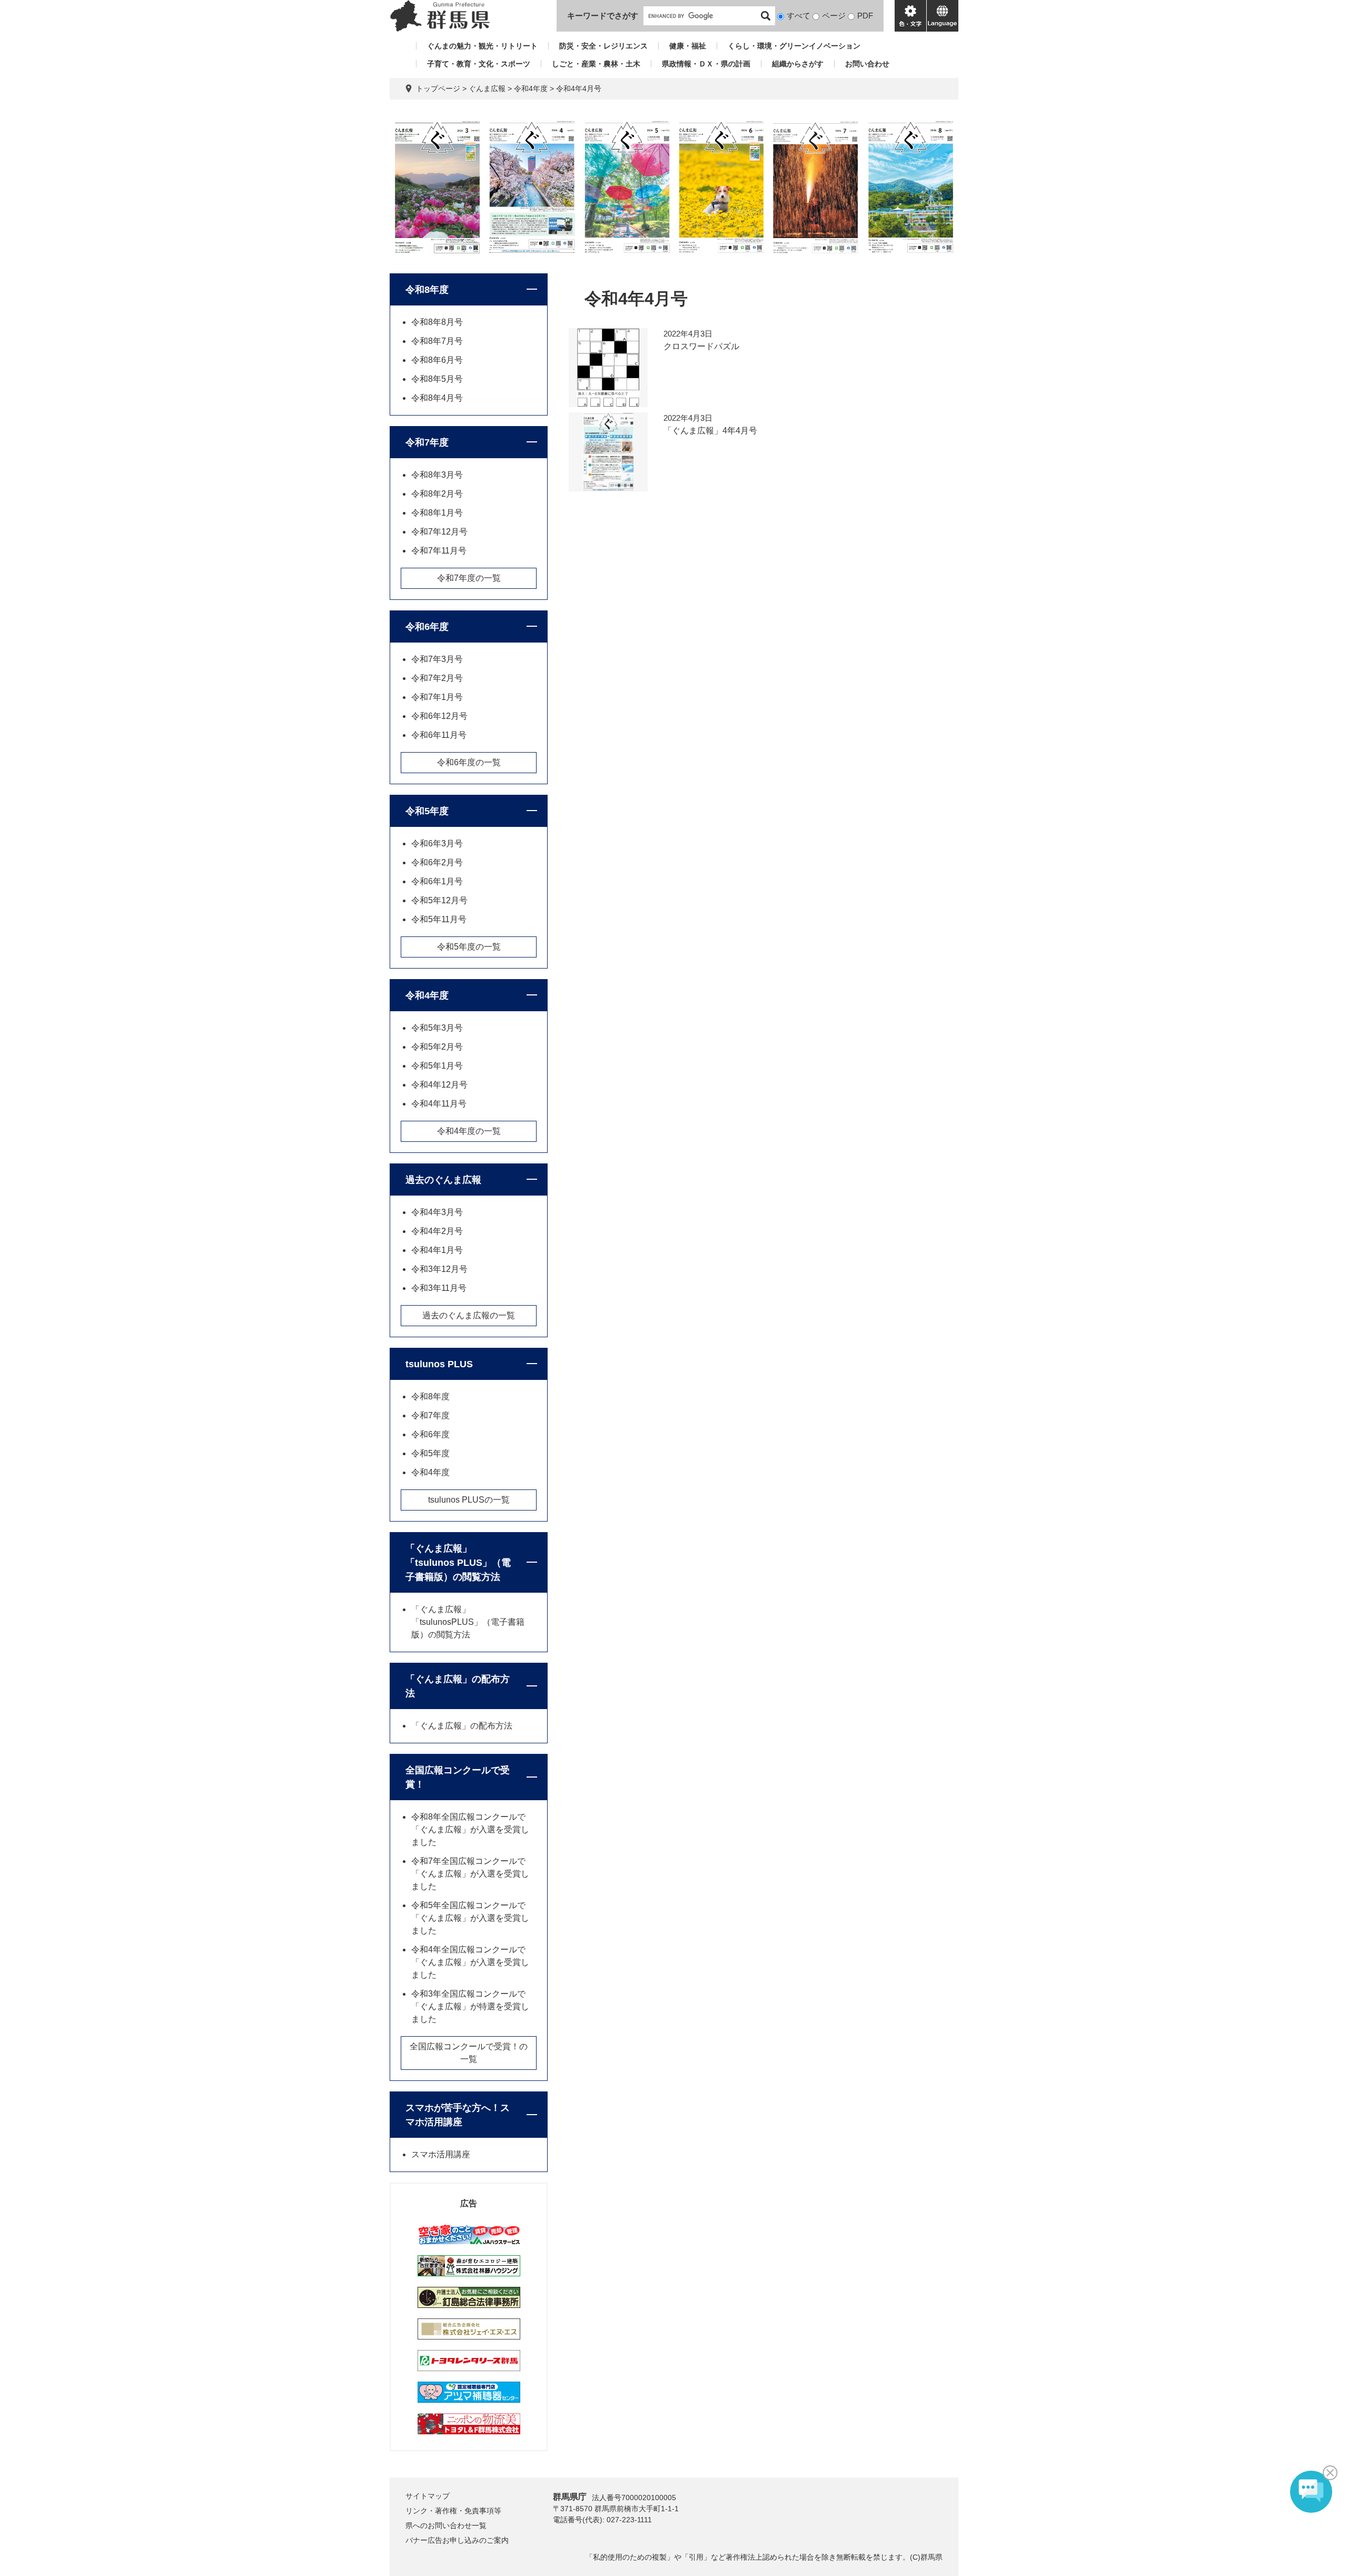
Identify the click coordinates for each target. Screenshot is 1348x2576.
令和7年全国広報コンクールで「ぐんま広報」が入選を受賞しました (470, 1874)
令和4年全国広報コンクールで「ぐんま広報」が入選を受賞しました (470, 1962)
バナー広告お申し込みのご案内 (457, 2540)
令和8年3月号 (437, 475)
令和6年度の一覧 (469, 762)
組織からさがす (798, 64)
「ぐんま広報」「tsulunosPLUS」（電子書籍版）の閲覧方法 (468, 1622)
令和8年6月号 (437, 360)
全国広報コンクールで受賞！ (458, 1777)
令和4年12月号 (439, 1085)
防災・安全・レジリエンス (603, 46)
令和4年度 (531, 88)
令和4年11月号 (439, 1104)
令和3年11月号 (439, 1288)
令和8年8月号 (437, 322)
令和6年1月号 (437, 881)
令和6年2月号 (437, 862)
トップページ (438, 88)
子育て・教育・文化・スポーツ (479, 64)
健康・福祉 (688, 46)
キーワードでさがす (603, 16)
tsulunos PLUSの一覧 (469, 1500)
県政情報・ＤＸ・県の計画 (706, 64)
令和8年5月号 (437, 379)
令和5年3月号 (437, 1028)
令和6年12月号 (439, 716)
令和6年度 (427, 627)
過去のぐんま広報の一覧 (469, 1315)
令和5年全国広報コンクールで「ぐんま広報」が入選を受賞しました (470, 1918)
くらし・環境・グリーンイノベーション (794, 46)
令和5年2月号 (437, 1047)
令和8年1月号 (437, 513)
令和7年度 (427, 442)
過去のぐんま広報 (443, 1180)
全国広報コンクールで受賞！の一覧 (469, 2053)
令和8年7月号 (437, 341)
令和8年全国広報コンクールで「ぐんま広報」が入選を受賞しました (470, 1829)
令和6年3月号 (437, 843)
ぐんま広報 (487, 88)
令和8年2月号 (437, 494)
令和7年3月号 (437, 659)
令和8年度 (427, 290)
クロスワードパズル (701, 346)
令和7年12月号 (439, 532)
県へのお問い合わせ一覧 (446, 2525)
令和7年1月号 (437, 697)
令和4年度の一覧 (469, 1131)
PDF (865, 16)
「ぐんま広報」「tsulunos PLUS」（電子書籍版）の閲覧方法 (458, 1563)
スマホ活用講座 (441, 2154)
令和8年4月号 (437, 398)
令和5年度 (427, 811)
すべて (799, 16)
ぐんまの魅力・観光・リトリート (482, 46)
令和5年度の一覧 (469, 947)
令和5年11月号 (439, 919)
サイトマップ (428, 2496)
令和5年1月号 (437, 1066)
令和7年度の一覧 (469, 578)
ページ (834, 16)
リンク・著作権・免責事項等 (453, 2511)
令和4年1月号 (437, 1250)
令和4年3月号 (437, 1212)
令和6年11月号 (439, 735)
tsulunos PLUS (439, 1364)
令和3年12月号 (439, 1269)
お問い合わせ (867, 64)
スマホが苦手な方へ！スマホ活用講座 (458, 2115)
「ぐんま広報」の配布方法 (458, 1686)
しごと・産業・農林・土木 (596, 64)
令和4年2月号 (437, 1231)
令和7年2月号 (437, 678)
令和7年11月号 (439, 551)
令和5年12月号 (439, 900)
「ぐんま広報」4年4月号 (710, 431)
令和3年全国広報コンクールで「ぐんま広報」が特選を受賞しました (470, 2006)
